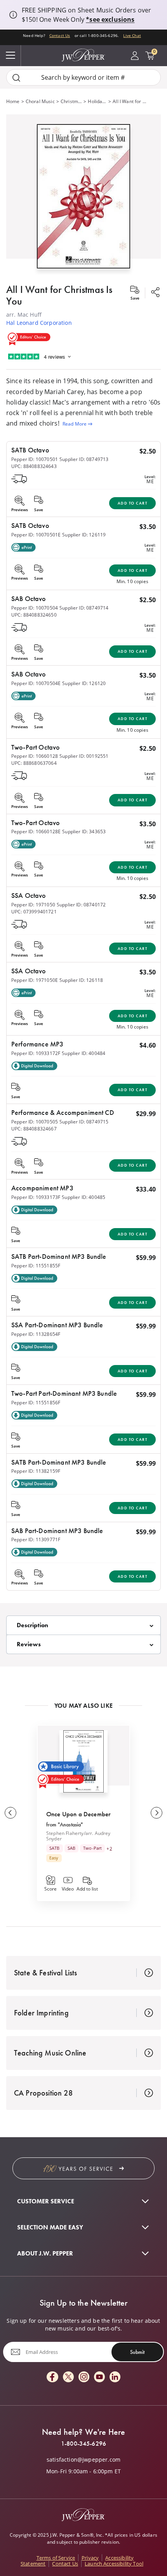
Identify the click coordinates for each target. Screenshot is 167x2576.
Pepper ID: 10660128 (35, 756)
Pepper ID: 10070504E (36, 683)
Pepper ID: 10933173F (36, 1197)
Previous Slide (10, 1813)
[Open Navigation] (10, 56)
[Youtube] (99, 2377)
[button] (83, 195)
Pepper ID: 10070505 (35, 1122)
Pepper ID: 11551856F (36, 1403)
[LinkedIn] (115, 2377)
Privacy (90, 2558)
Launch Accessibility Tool (114, 2564)
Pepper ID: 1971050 (33, 905)
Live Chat (132, 35)
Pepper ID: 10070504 (35, 608)
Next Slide (157, 1813)
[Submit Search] (16, 78)
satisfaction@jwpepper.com (83, 2460)
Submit (137, 2352)
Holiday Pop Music (97, 101)
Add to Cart (133, 503)
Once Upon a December (78, 1814)
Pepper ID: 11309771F (36, 1539)
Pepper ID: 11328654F (36, 1334)
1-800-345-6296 (83, 2444)
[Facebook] (52, 2377)
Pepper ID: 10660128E (36, 832)
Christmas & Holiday (71, 101)
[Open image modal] (83, 199)
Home (13, 101)
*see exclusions (110, 19)
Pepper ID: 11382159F (36, 1471)
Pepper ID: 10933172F (36, 1053)
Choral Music (40, 101)
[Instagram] (84, 2377)
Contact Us (60, 35)
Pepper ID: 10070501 (35, 459)
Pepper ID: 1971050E (35, 980)
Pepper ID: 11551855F (36, 1266)
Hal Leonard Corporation (39, 323)
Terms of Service (56, 2558)
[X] (68, 2377)
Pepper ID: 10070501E (36, 535)
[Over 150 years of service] (83, 2168)
